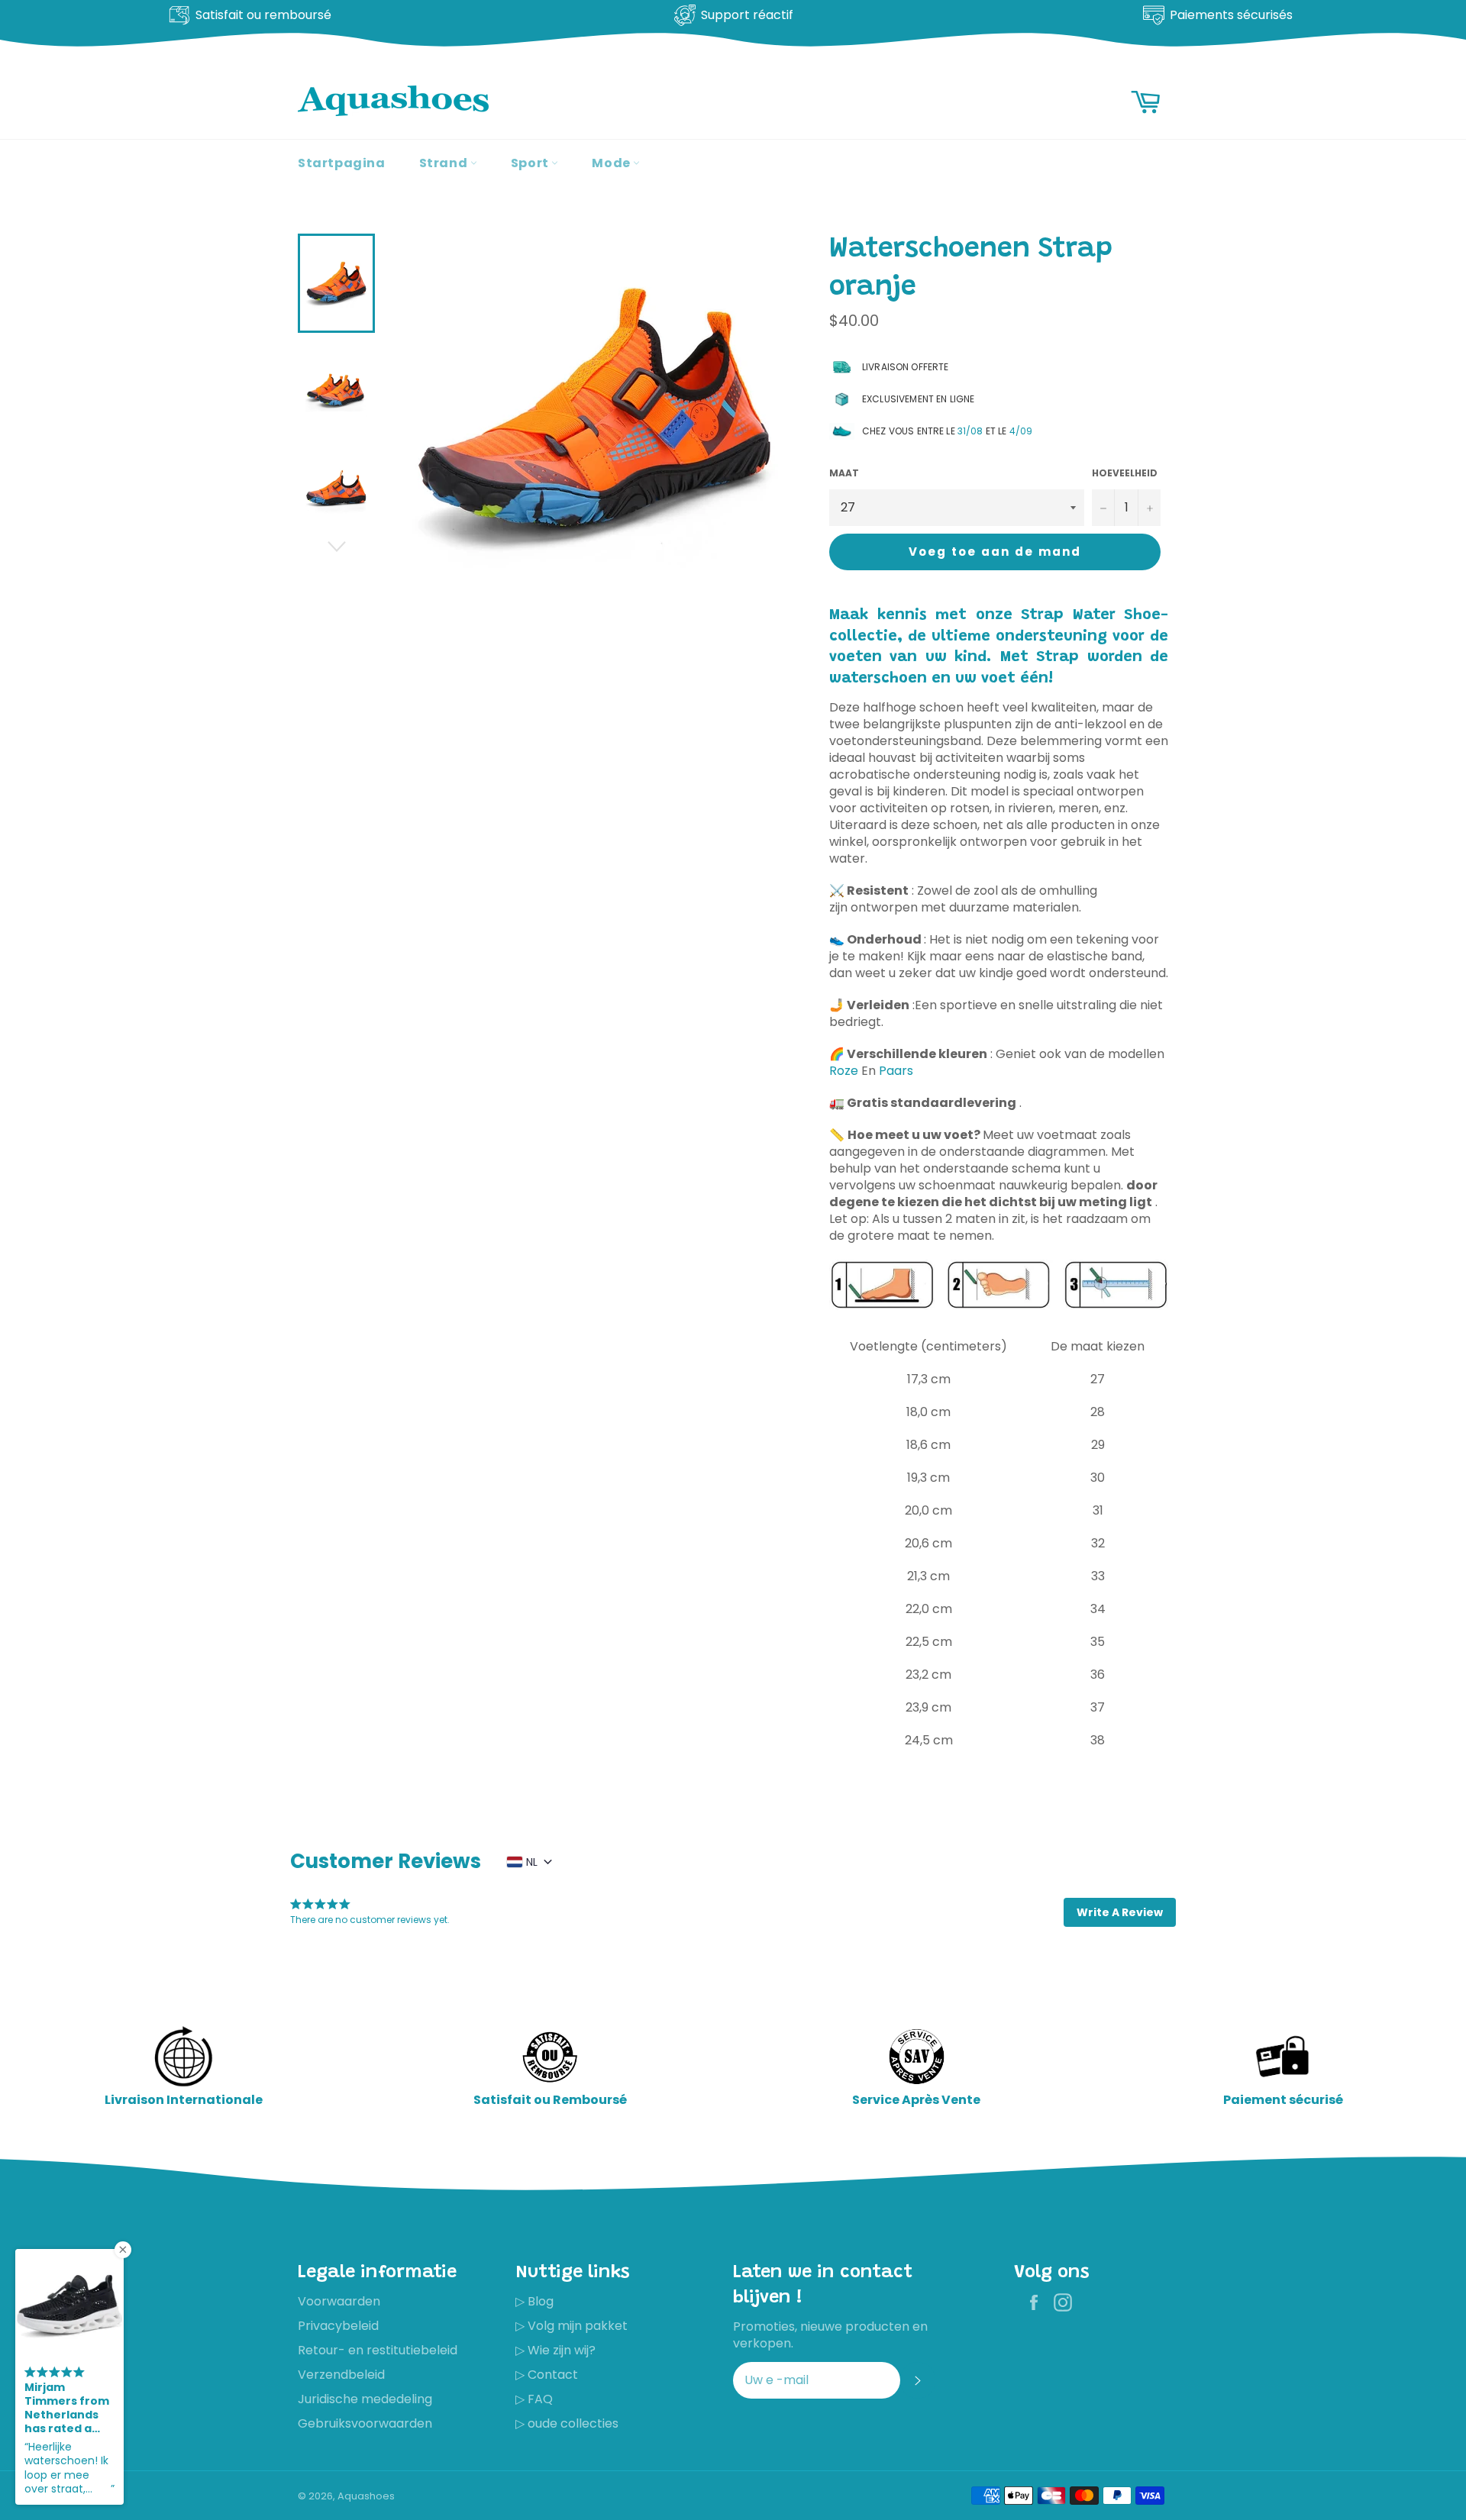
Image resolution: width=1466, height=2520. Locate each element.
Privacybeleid (338, 2326)
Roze (844, 1071)
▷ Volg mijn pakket (572, 2326)
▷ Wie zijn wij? (555, 2350)
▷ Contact (547, 2375)
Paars (896, 1071)
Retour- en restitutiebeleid (378, 2350)
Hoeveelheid (1125, 473)
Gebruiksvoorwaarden (365, 2423)
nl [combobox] (532, 1862)
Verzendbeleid (341, 2375)
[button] (1120, 1912)
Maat (844, 473)
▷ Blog (534, 2301)
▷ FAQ (534, 2399)
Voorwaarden (339, 2301)
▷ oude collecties (567, 2423)
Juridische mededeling (365, 2399)
